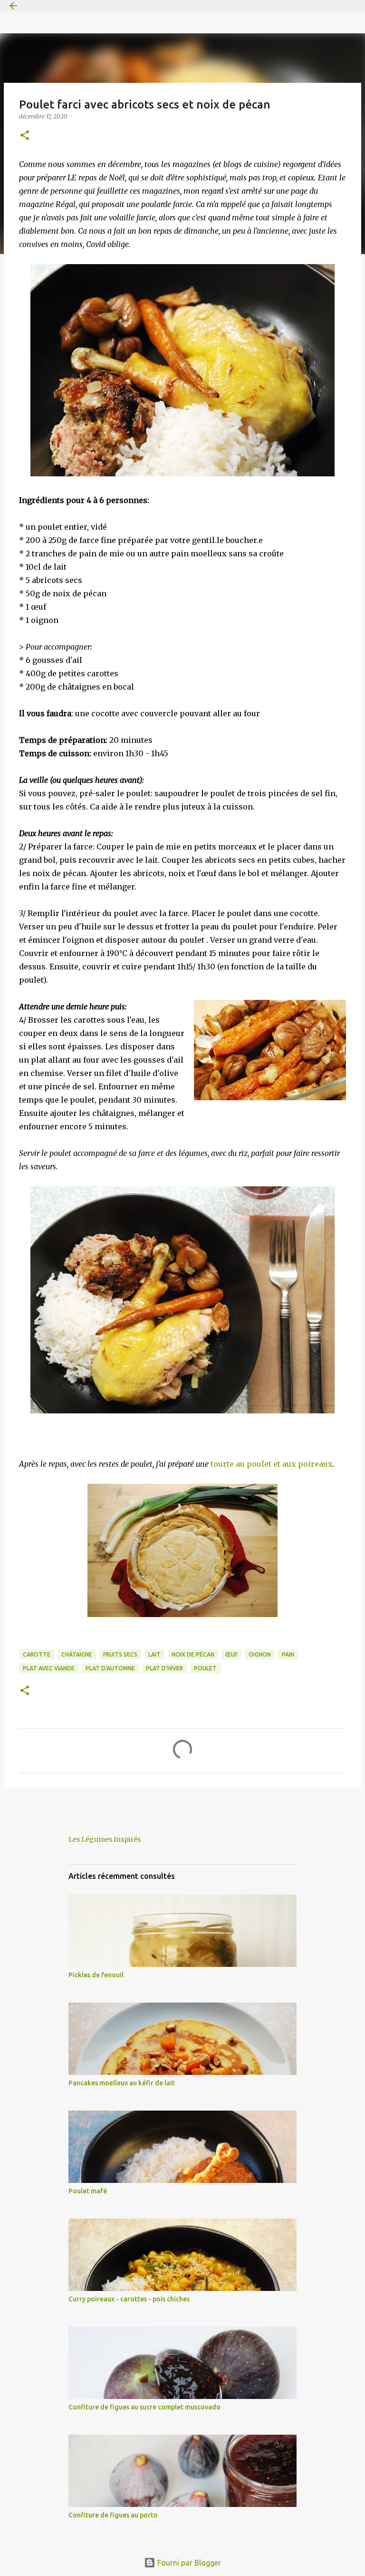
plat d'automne (110, 1668)
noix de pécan (193, 1654)
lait (154, 1654)
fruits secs (120, 1654)
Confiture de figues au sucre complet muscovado (144, 2407)
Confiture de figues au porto (113, 2515)
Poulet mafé (88, 2191)
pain (288, 1654)
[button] (25, 136)
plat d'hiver (164, 1668)
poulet (205, 1668)
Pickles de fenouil (96, 1975)
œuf (231, 1654)
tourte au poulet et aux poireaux (272, 1464)
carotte (37, 1654)
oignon (260, 1654)
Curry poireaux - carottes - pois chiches (129, 2299)
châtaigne (77, 1654)
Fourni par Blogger (188, 2563)
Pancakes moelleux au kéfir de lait (122, 2083)
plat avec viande (49, 1668)
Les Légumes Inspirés (105, 1839)
